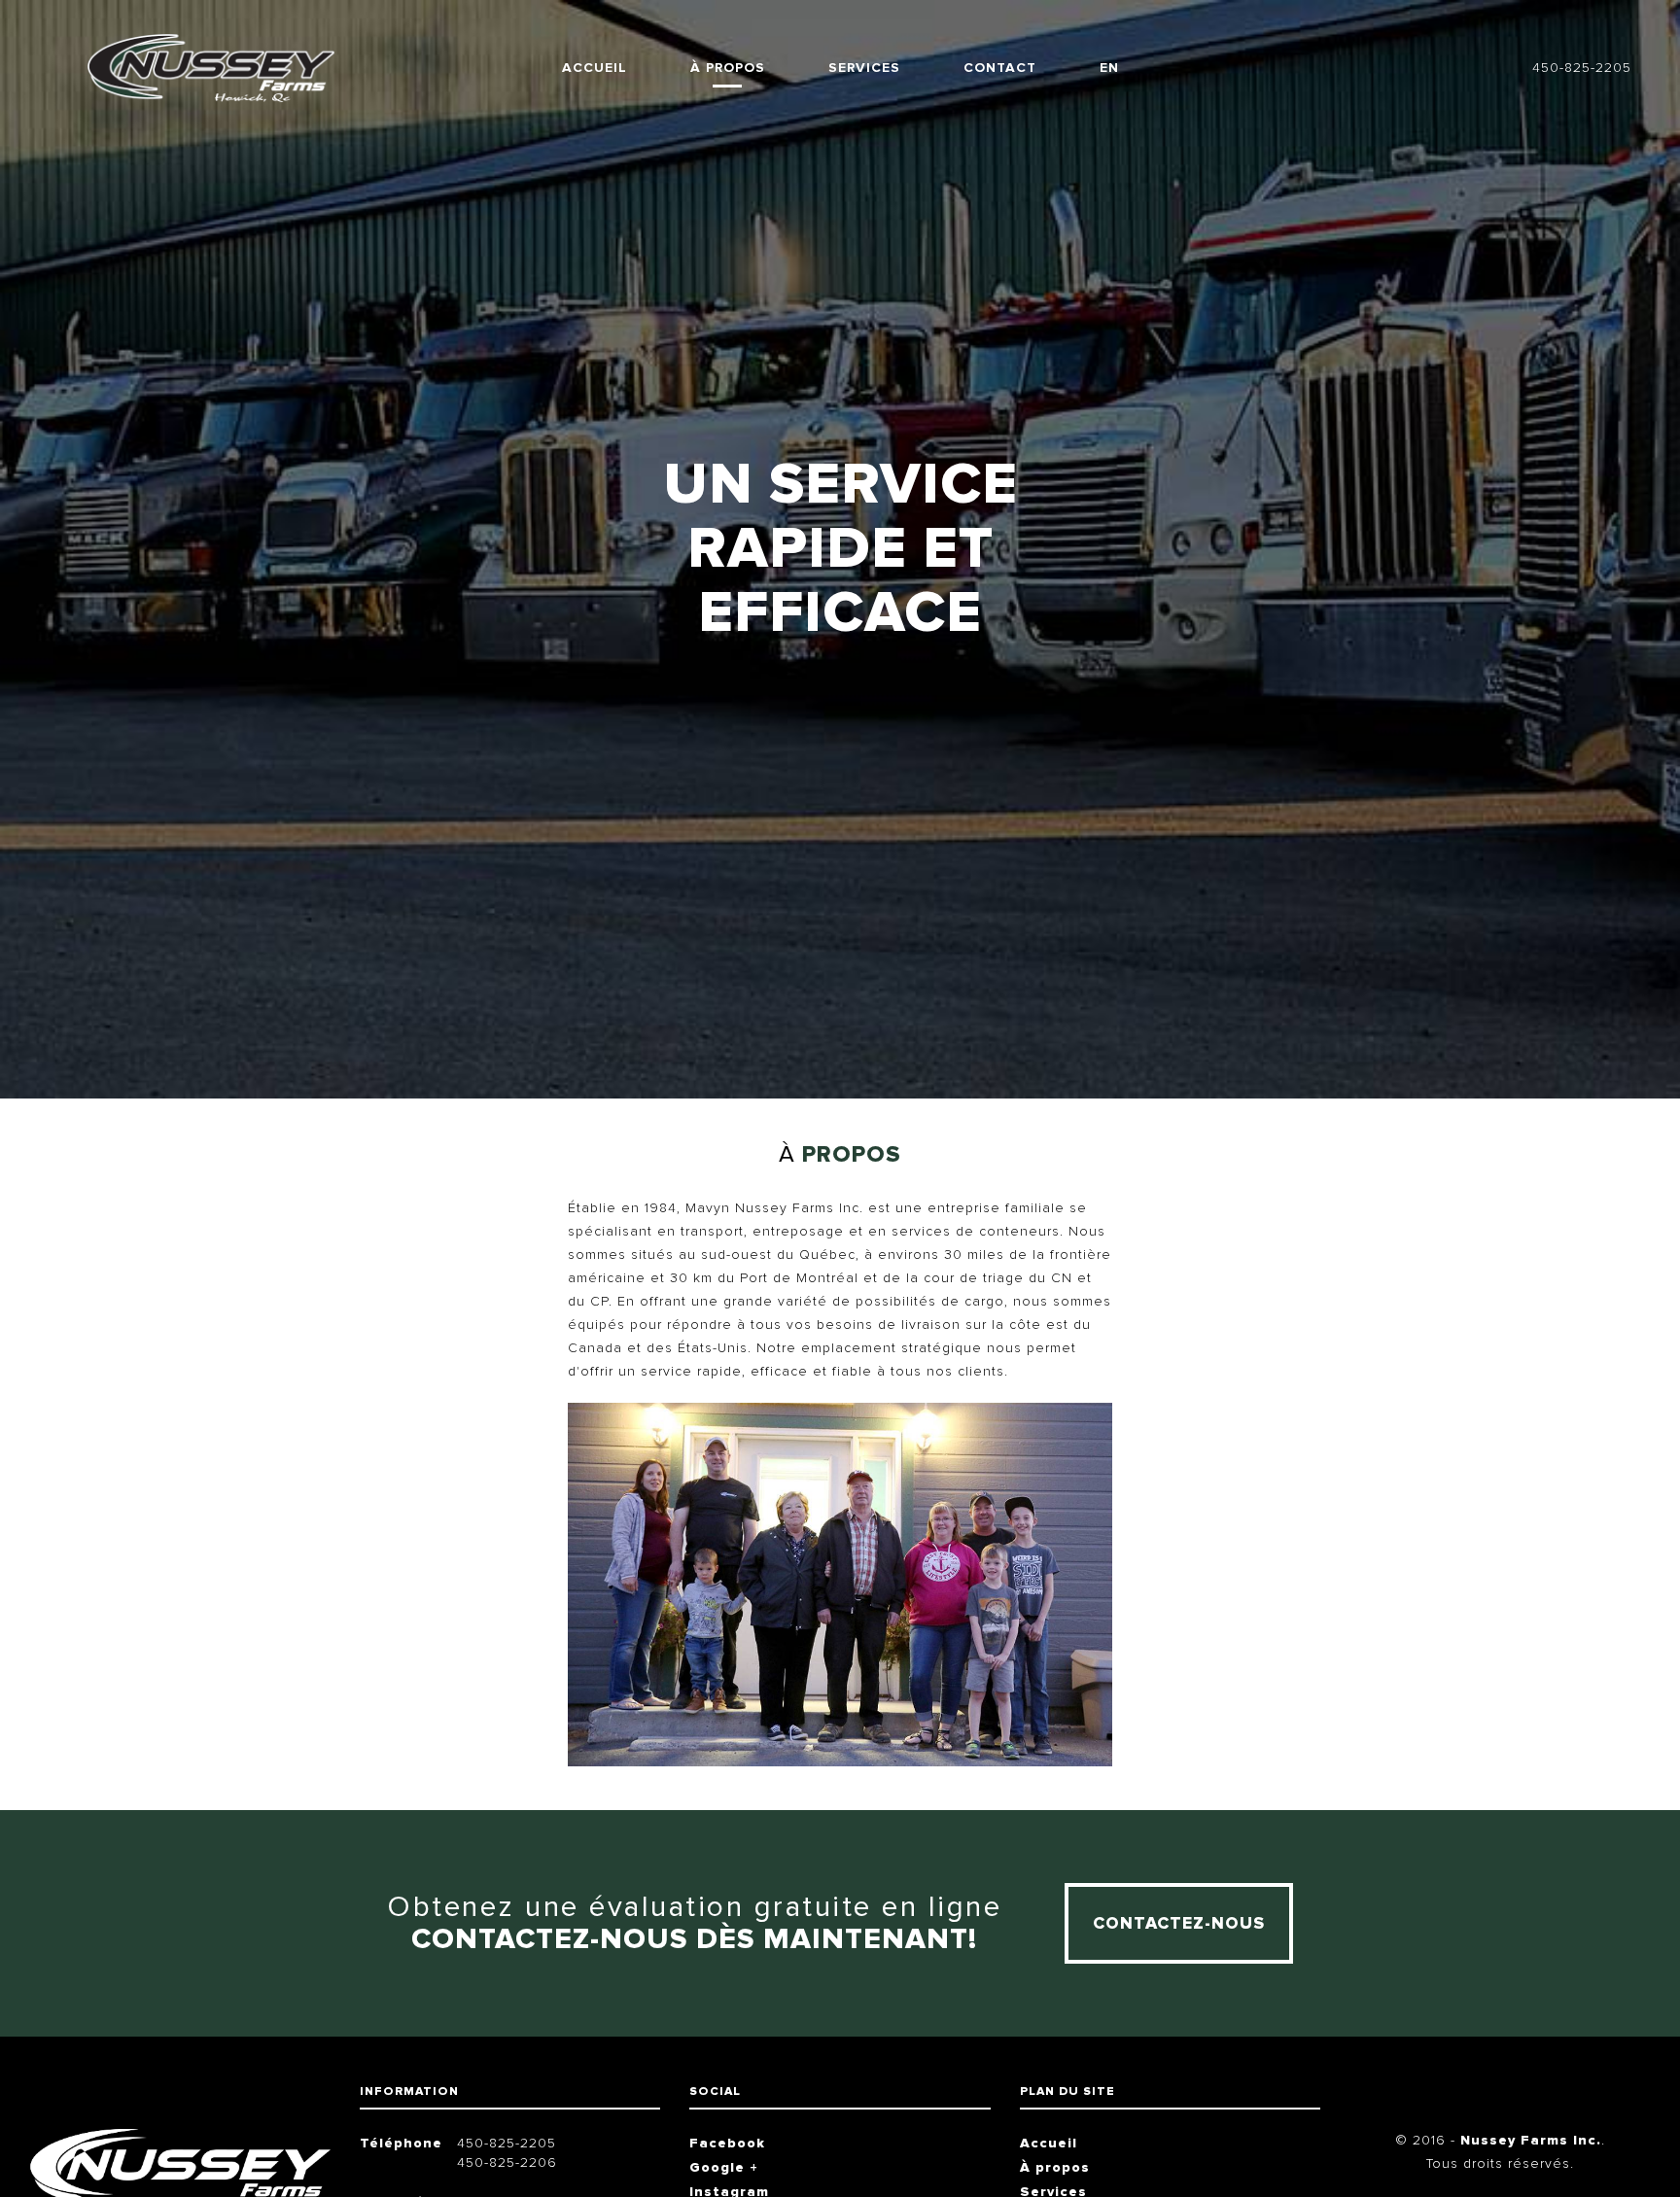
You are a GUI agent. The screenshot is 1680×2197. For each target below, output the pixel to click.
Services (864, 68)
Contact (1000, 68)
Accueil (595, 68)
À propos (728, 68)
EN (1109, 68)
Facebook (727, 2143)
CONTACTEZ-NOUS (1179, 1923)
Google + (724, 2167)
